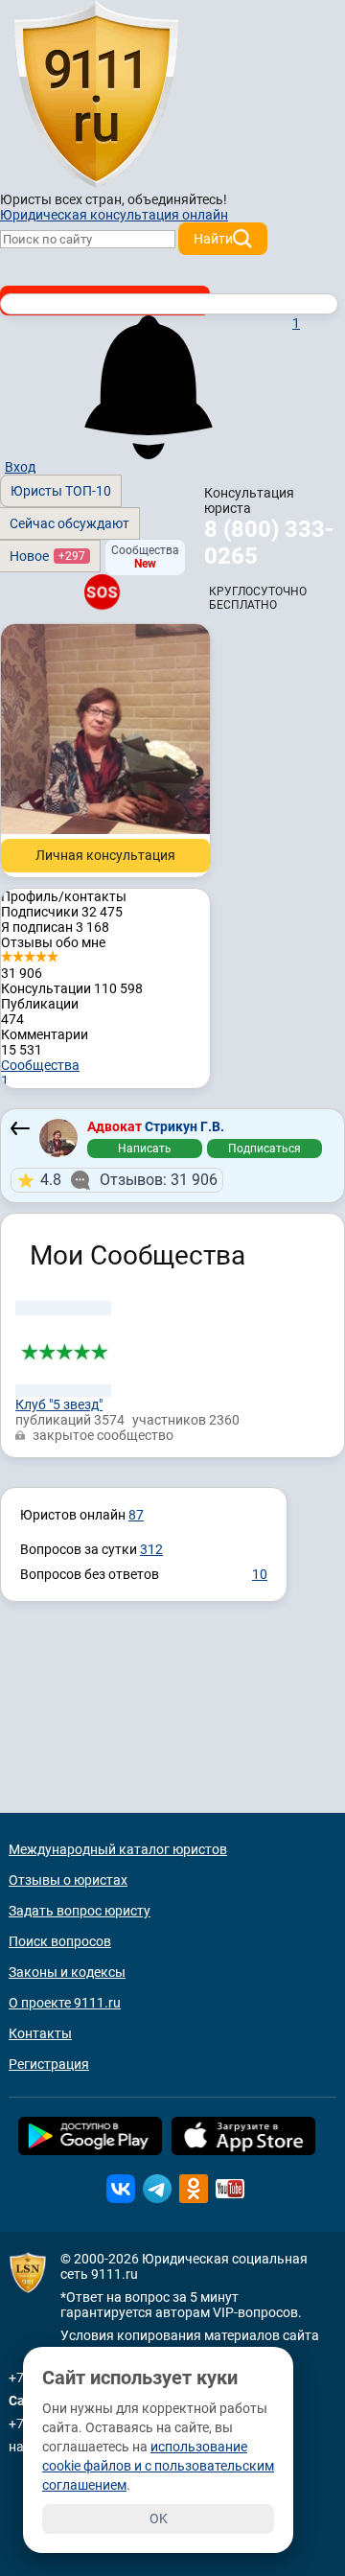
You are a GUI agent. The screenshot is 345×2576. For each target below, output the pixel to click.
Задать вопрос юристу (80, 1911)
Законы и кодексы (67, 1972)
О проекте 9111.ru (65, 2003)
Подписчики (62, 912)
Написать (145, 1149)
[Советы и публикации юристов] (96, 95)
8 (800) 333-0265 (269, 543)
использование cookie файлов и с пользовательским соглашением (158, 2466)
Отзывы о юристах (68, 1880)
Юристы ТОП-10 (61, 491)
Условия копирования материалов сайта (190, 2335)
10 (260, 1574)
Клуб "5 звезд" (59, 1404)
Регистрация (49, 2064)
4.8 (129, 1180)
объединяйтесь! (177, 199)
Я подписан (55, 927)
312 (151, 1549)
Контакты (40, 2033)
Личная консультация (105, 855)
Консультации (72, 988)
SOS (102, 592)
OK (159, 2518)
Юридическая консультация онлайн (114, 215)
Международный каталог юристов (118, 1849)
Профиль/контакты (64, 896)
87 (136, 1515)
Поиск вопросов (60, 1941)
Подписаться (264, 1149)
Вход (20, 467)
